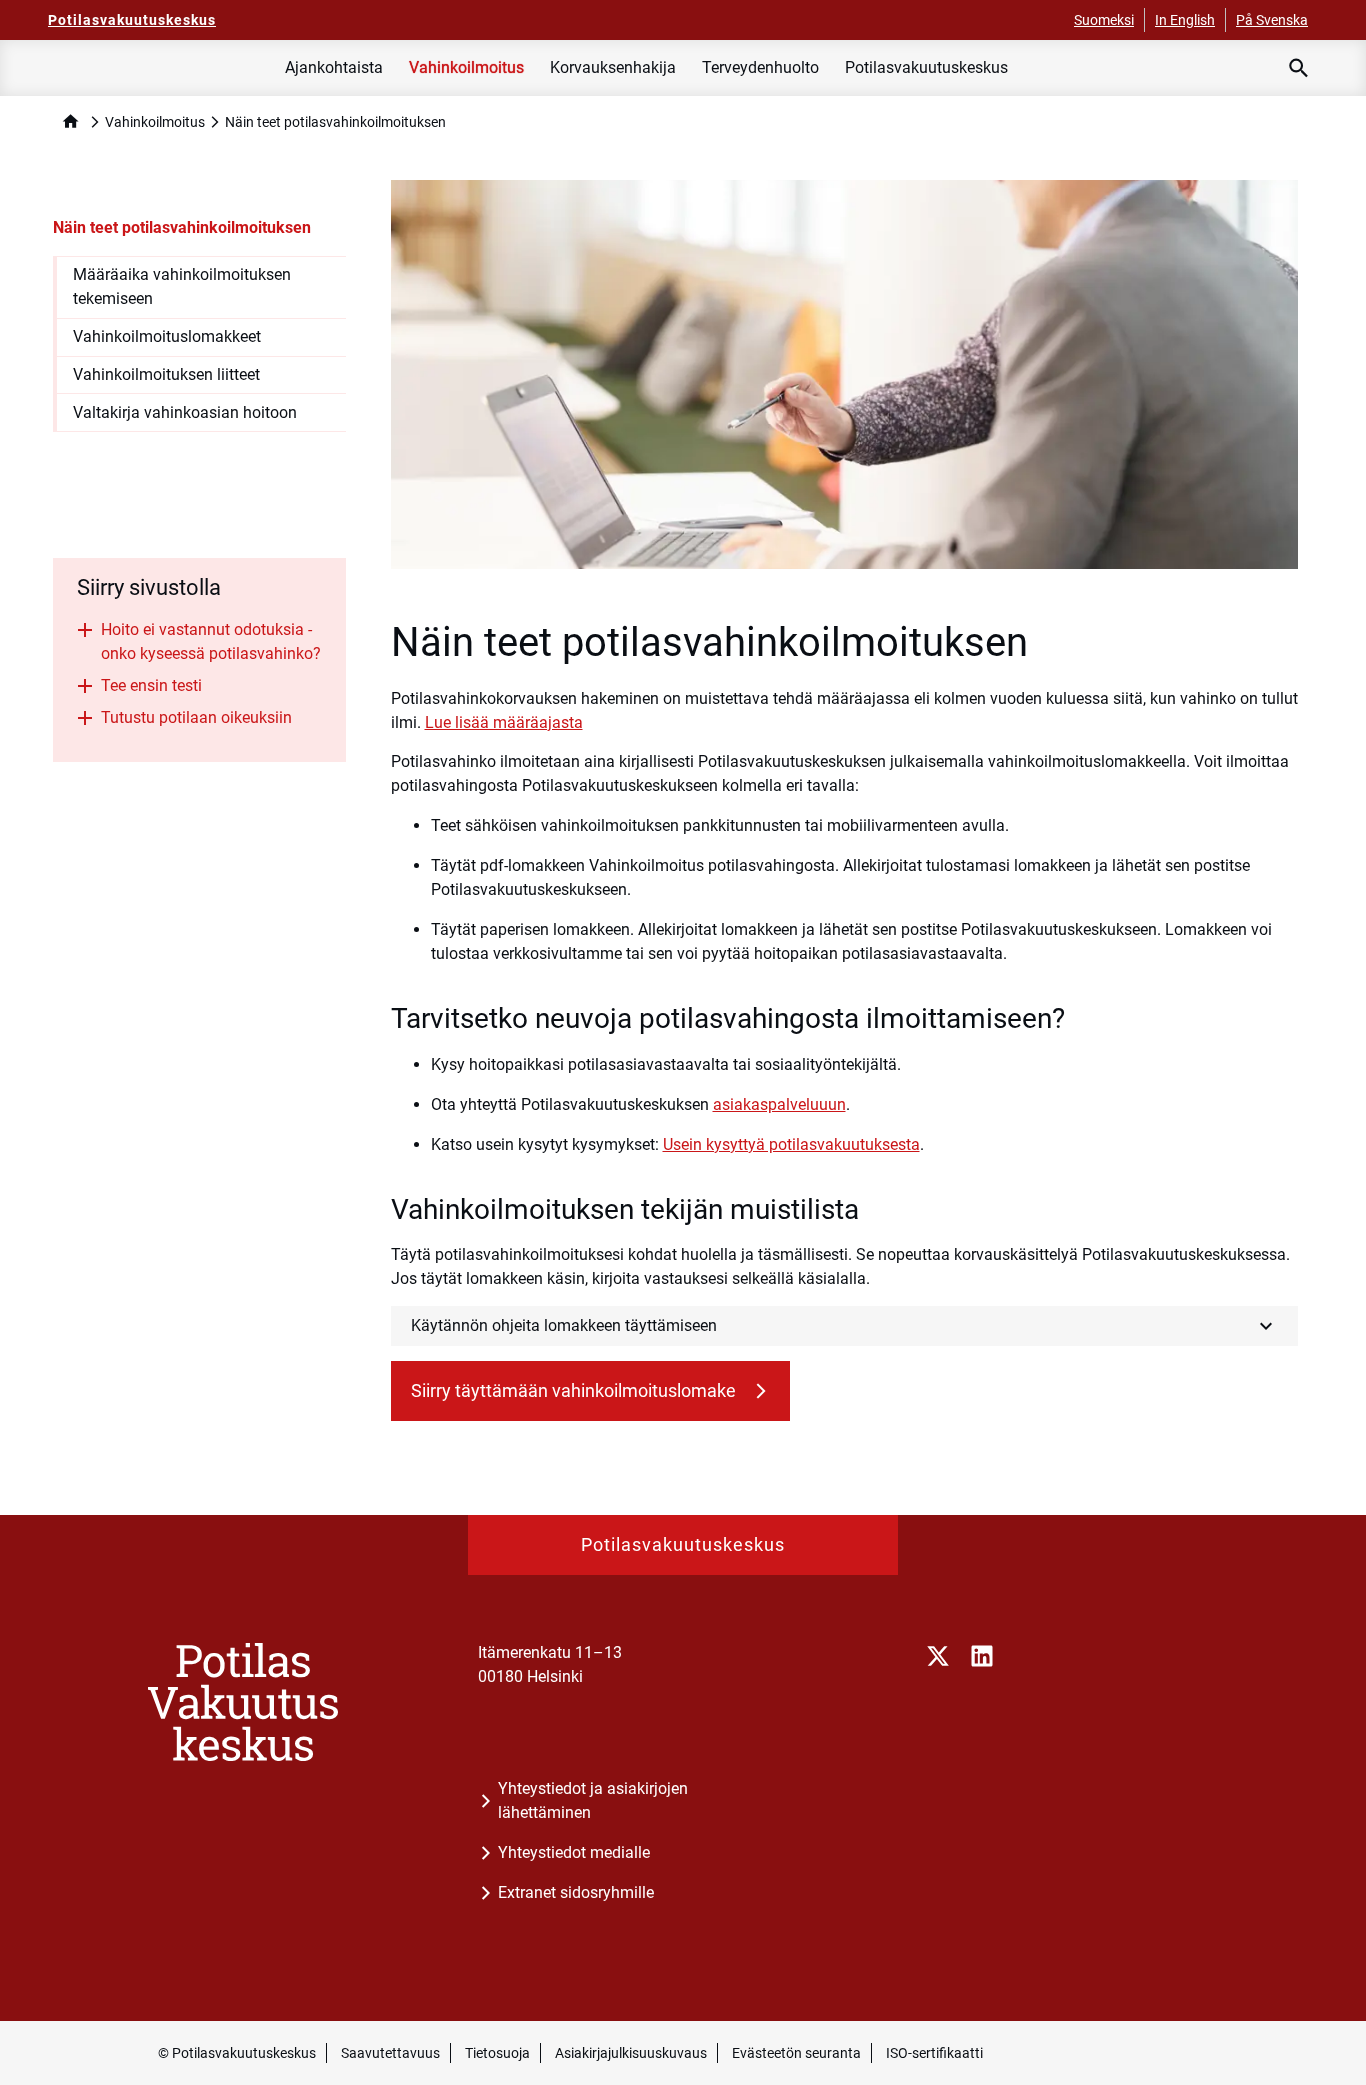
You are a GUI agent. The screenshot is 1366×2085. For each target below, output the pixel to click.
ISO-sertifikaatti (934, 2053)
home (70, 121)
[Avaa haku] (1299, 68)
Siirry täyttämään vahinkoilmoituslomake (575, 1390)
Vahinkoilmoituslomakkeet (167, 336)
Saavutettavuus (390, 2053)
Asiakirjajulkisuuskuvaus (631, 2053)
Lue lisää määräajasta (504, 722)
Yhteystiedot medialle (574, 1852)
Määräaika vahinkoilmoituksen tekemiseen (182, 286)
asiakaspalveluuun (779, 1104)
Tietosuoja (497, 2053)
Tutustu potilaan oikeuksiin (196, 717)
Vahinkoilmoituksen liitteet (166, 374)
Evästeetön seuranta (796, 2053)
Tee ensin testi (151, 685)
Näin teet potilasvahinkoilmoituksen (182, 227)
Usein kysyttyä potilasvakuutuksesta (791, 1144)
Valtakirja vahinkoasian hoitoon (185, 412)
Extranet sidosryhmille (576, 1892)
